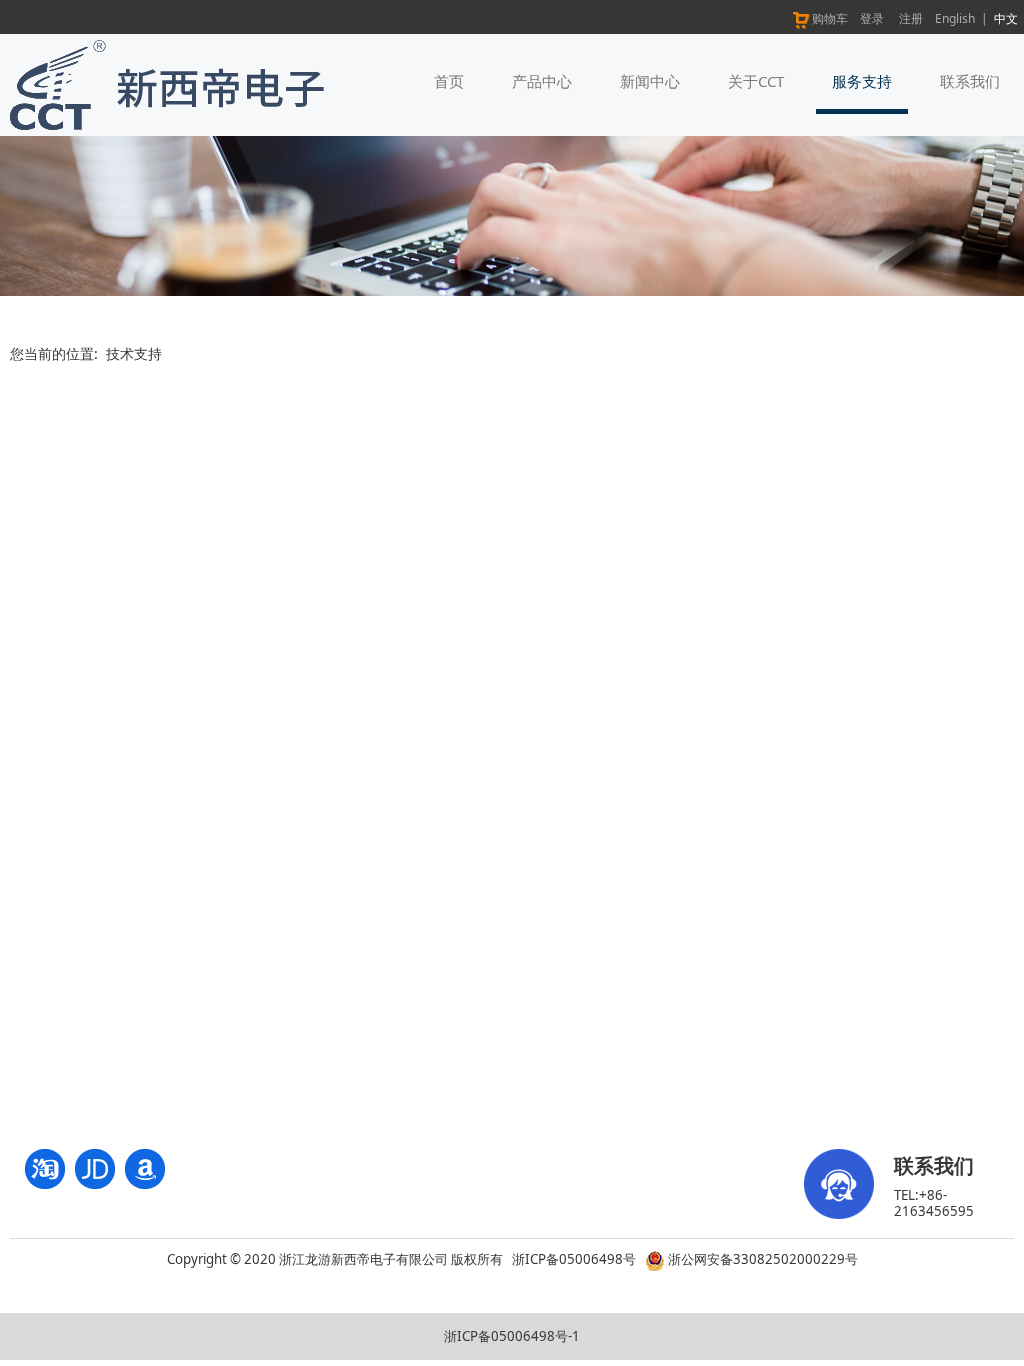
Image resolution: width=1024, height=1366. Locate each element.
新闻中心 (650, 81)
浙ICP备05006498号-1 (512, 1336)
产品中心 (542, 81)
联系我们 (970, 81)
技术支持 (134, 353)
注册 (911, 18)
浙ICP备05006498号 (574, 1259)
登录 (872, 18)
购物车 (830, 18)
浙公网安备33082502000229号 (761, 1259)
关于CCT (756, 81)
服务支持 (862, 81)
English (955, 18)
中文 (1006, 18)
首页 (449, 81)
